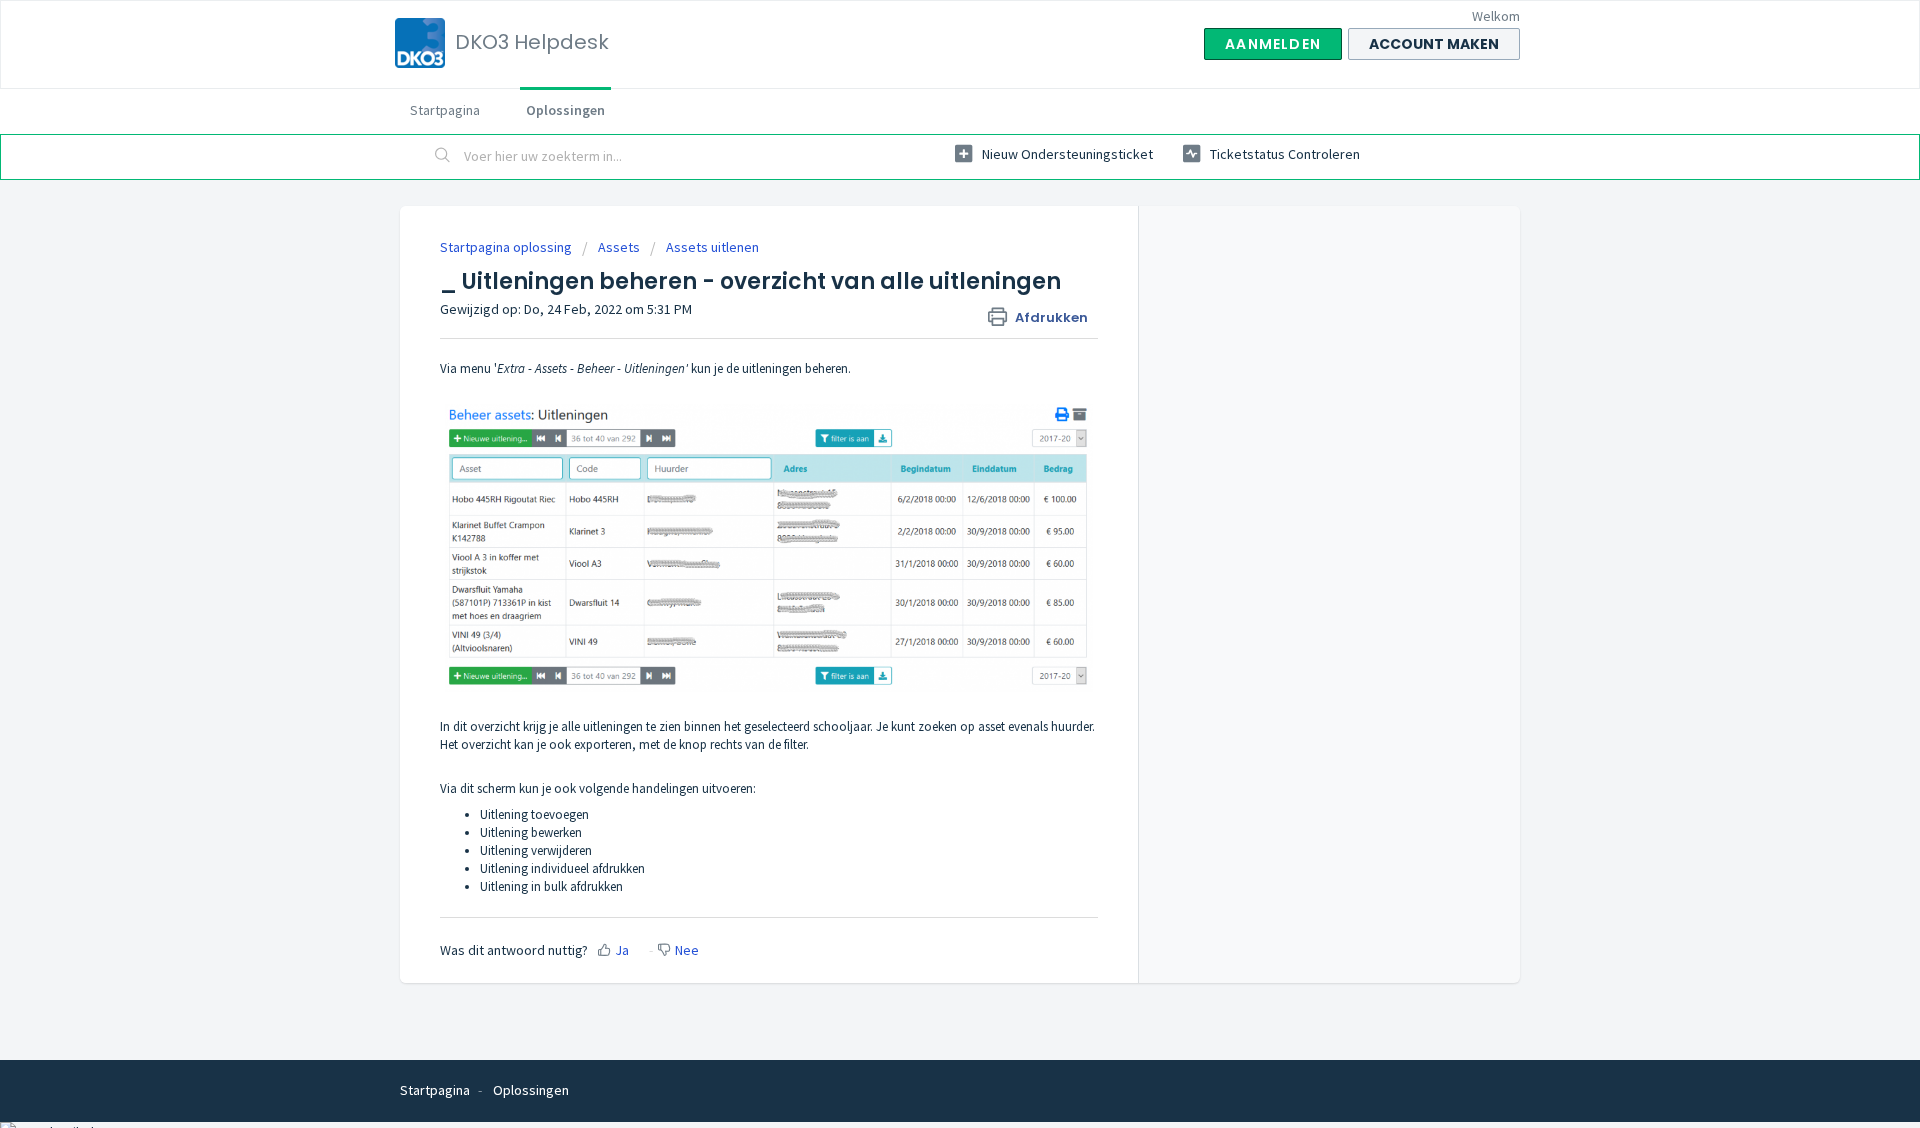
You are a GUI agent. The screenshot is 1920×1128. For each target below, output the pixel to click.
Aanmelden (1273, 44)
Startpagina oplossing (507, 247)
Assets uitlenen (712, 247)
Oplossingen (565, 110)
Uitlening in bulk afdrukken (551, 886)
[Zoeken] (443, 157)
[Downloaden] (923, 302)
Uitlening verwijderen (536, 850)
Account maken (1434, 44)
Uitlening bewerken (531, 832)
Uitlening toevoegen (534, 814)
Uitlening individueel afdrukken (562, 868)
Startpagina (445, 110)
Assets (619, 247)
